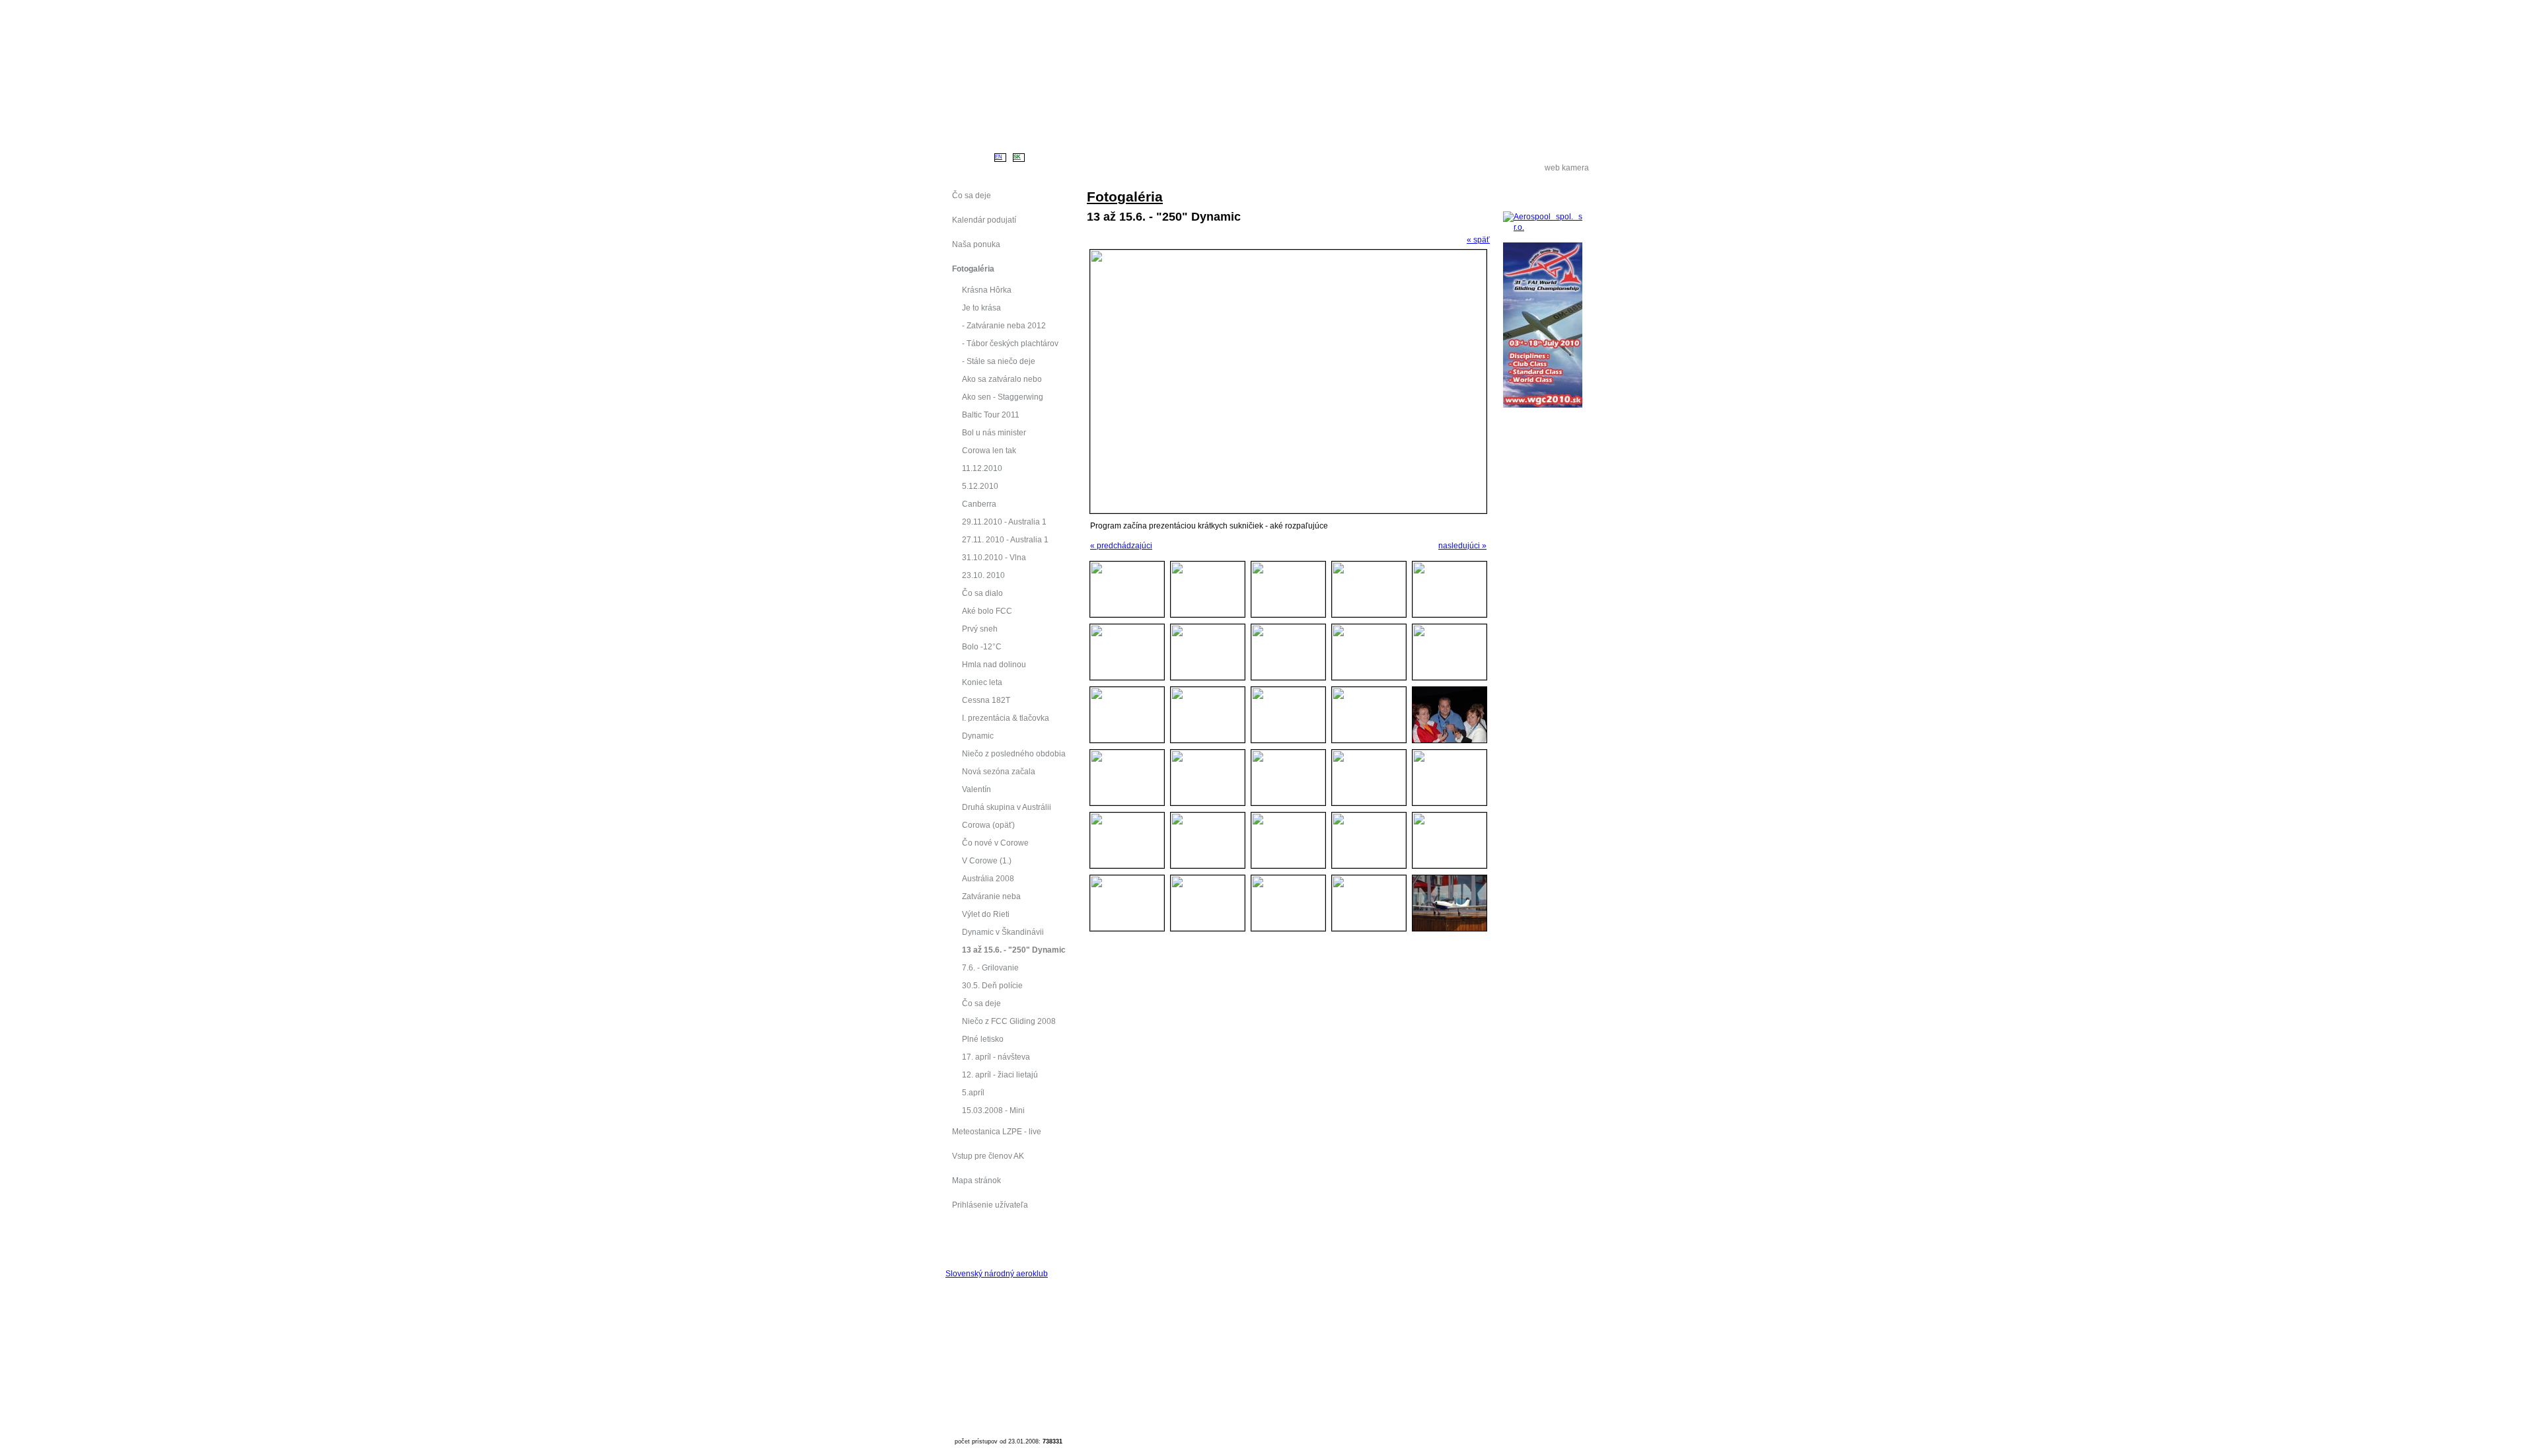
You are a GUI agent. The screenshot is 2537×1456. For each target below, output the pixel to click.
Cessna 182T (986, 700)
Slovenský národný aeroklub (997, 1273)
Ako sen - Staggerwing (1003, 397)
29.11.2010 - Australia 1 (1004, 522)
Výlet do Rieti (986, 914)
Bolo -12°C (982, 646)
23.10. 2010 (983, 575)
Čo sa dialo (982, 593)
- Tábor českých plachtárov (1010, 343)
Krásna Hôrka (987, 290)
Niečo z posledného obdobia (1014, 753)
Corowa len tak (989, 450)
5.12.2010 (980, 486)
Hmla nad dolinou (994, 664)
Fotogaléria (1125, 197)
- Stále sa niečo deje (999, 361)
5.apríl (973, 1092)
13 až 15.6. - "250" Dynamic (1014, 950)
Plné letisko (983, 1039)
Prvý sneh (980, 629)
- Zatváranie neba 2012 (1004, 325)
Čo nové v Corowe (995, 843)
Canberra (979, 504)
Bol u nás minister (994, 432)
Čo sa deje (981, 1003)
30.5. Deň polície (992, 985)
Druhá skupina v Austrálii (1007, 807)
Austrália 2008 (988, 878)
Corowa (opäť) (988, 825)
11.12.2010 (982, 468)
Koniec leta (982, 682)
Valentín (976, 789)
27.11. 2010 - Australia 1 (1005, 539)
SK (1017, 157)
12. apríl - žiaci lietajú (1000, 1074)
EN (999, 157)
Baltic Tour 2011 (991, 415)
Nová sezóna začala (999, 771)
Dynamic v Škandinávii (1003, 932)
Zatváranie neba (991, 896)
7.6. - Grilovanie (990, 967)
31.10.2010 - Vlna (994, 557)
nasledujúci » (1462, 545)
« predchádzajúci (1121, 545)
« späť (1478, 239)
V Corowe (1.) (987, 860)
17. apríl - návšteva (996, 1057)
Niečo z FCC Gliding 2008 (1009, 1021)
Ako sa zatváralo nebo (1002, 379)
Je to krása (981, 308)
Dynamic (978, 736)
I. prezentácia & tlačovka (1006, 718)
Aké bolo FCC (987, 611)
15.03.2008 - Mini (993, 1110)
